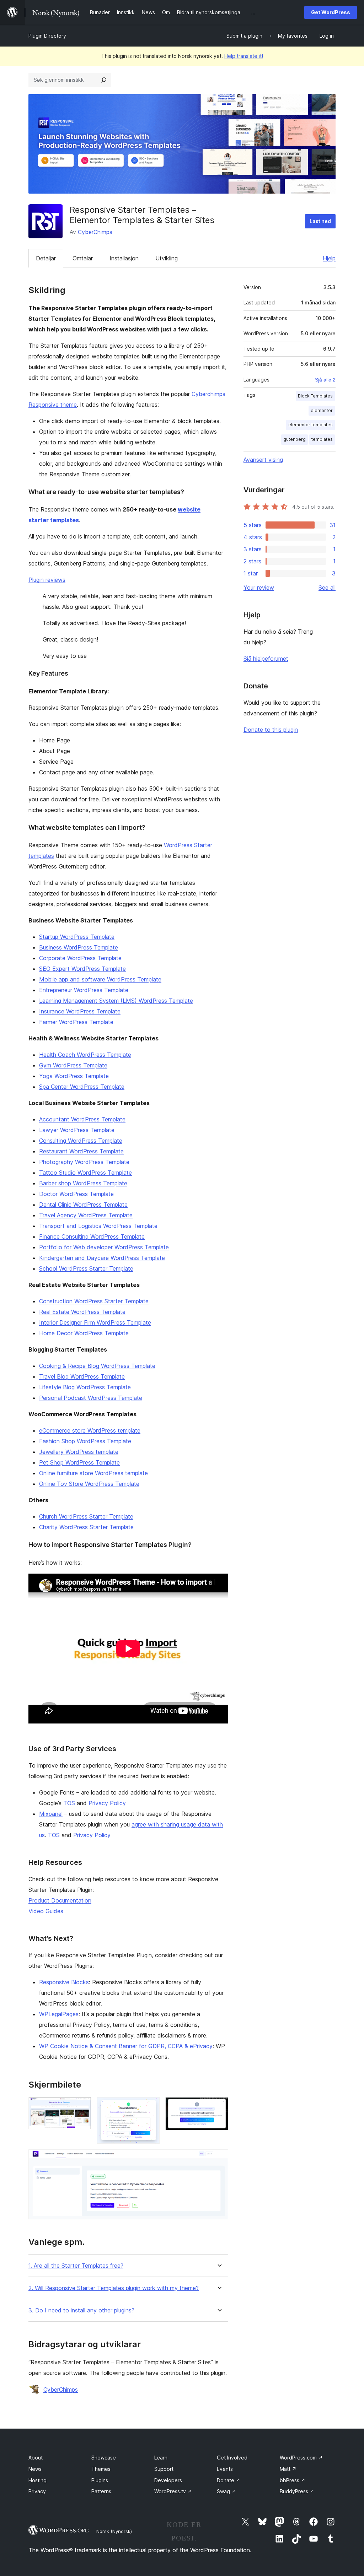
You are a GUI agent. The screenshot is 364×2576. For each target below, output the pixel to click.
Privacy (37, 2491)
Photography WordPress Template (84, 1162)
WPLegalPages (59, 2014)
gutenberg (295, 439)
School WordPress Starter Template (86, 1268)
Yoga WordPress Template (74, 1076)
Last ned (320, 221)
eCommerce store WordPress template (90, 1430)
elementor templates (311, 425)
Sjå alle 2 (325, 380)
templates (322, 439)
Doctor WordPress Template (76, 1194)
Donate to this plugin (271, 730)
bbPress (293, 2480)
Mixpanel (51, 1814)
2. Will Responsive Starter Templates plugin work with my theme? (114, 2288)
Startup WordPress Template (77, 937)
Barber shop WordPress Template (83, 1183)
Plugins (100, 2480)
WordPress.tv (173, 2491)
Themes (101, 2469)
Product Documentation (60, 1900)
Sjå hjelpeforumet (266, 659)
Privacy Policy (107, 1803)
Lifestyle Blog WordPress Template (85, 1387)
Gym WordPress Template (73, 1065)
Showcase (104, 2458)
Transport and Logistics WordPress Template (98, 1226)
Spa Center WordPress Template (82, 1087)
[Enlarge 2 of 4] (150, 2107)
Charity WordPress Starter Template (86, 1527)
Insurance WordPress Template (80, 1011)
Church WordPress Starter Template (86, 1516)
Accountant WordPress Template (82, 1119)
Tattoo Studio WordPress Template (85, 1173)
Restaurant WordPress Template (81, 1151)
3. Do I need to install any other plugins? (81, 2310)
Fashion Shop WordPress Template (85, 1441)
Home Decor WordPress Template (84, 1333)
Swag (226, 2491)
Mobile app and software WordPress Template (100, 979)
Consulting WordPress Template (81, 1141)
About (36, 2458)
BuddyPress (297, 2491)
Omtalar (83, 258)
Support (164, 2469)
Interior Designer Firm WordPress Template (95, 1322)
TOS (69, 1803)
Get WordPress (331, 12)
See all (327, 588)
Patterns (101, 2491)
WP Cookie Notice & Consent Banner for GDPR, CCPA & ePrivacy (126, 2046)
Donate (229, 2480)
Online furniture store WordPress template (93, 1473)
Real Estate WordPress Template (82, 1312)
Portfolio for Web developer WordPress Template (104, 1247)
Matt (288, 2469)
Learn (161, 2458)
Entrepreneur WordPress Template (84, 990)
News (35, 2469)
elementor (322, 410)
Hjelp (329, 258)
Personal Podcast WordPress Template (91, 1398)
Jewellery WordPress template (79, 1452)
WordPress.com (301, 2458)
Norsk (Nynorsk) (114, 2531)
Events (225, 2469)
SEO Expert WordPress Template (82, 969)
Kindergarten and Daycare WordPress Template (102, 1258)
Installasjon (124, 258)
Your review (259, 588)
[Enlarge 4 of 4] (219, 2159)
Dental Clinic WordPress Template (83, 1205)
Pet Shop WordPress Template (79, 1462)
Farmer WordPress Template (76, 1022)
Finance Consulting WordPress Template (92, 1236)
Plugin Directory (47, 36)
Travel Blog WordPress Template (82, 1376)
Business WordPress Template (79, 947)
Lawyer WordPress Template (77, 1130)
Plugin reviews (47, 580)
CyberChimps (95, 232)
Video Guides (46, 1911)
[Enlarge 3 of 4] (219, 2107)
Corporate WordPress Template (80, 958)
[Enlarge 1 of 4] (82, 2107)
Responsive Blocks (64, 1982)
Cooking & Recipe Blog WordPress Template (97, 1366)
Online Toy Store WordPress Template (89, 1484)
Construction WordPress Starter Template (94, 1301)
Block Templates (315, 396)
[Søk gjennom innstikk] (104, 80)
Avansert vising (263, 460)
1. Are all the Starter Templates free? (76, 2266)
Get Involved (232, 2458)
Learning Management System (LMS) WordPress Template (116, 1001)
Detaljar (46, 258)
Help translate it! (244, 56)
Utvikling (167, 258)
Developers (168, 2480)
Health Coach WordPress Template (85, 1055)
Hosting (38, 2480)
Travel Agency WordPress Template (86, 1215)
